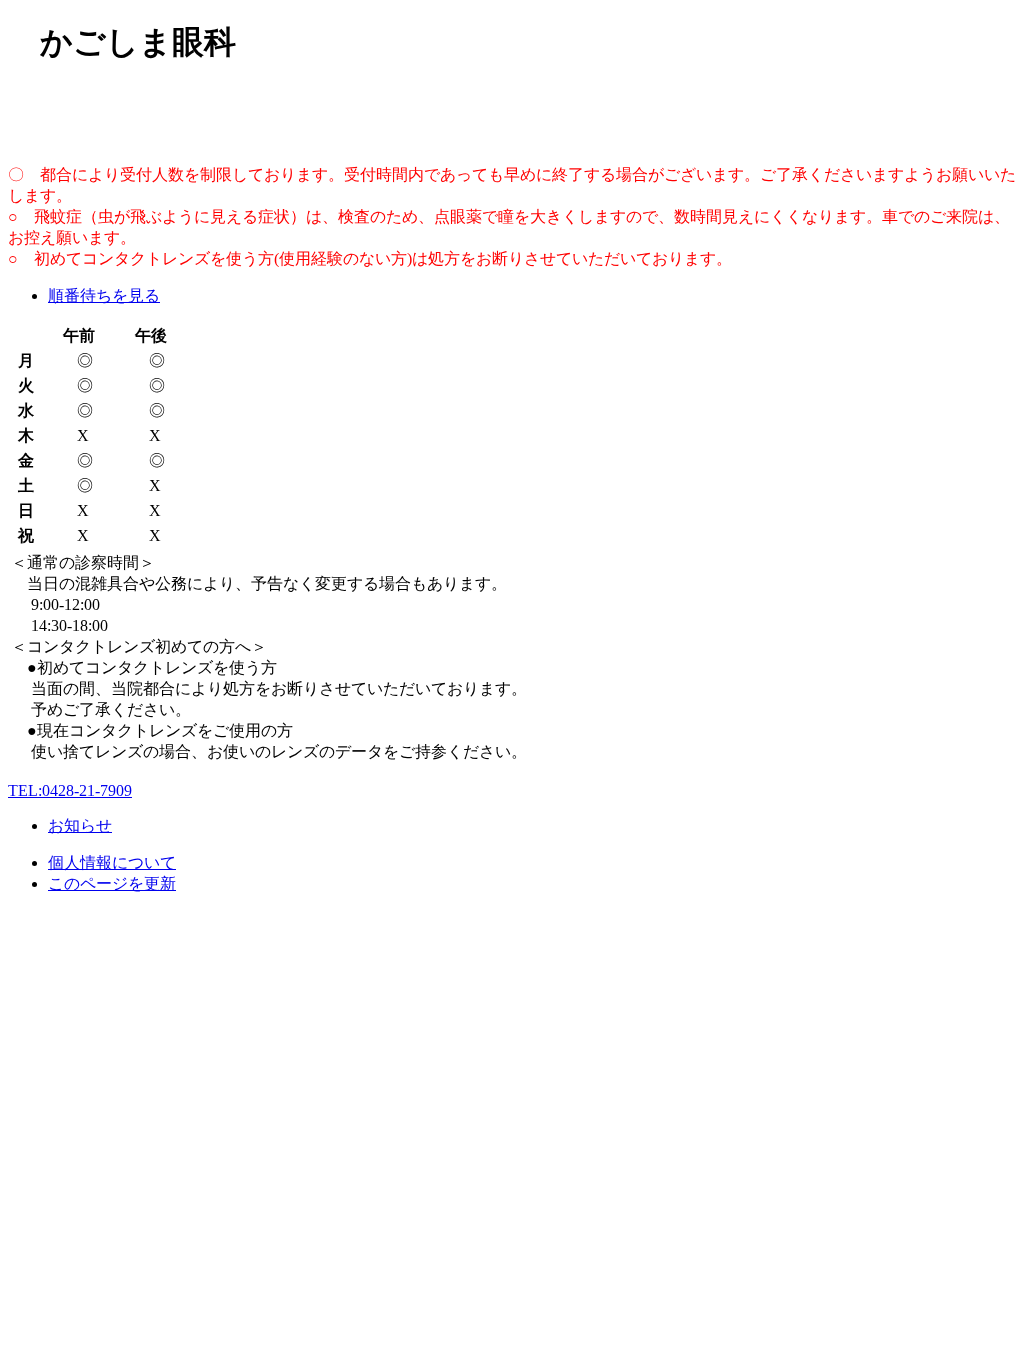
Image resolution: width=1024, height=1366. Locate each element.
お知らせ (80, 825)
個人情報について (112, 862)
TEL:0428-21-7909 (70, 790)
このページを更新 (112, 883)
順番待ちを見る (104, 295)
